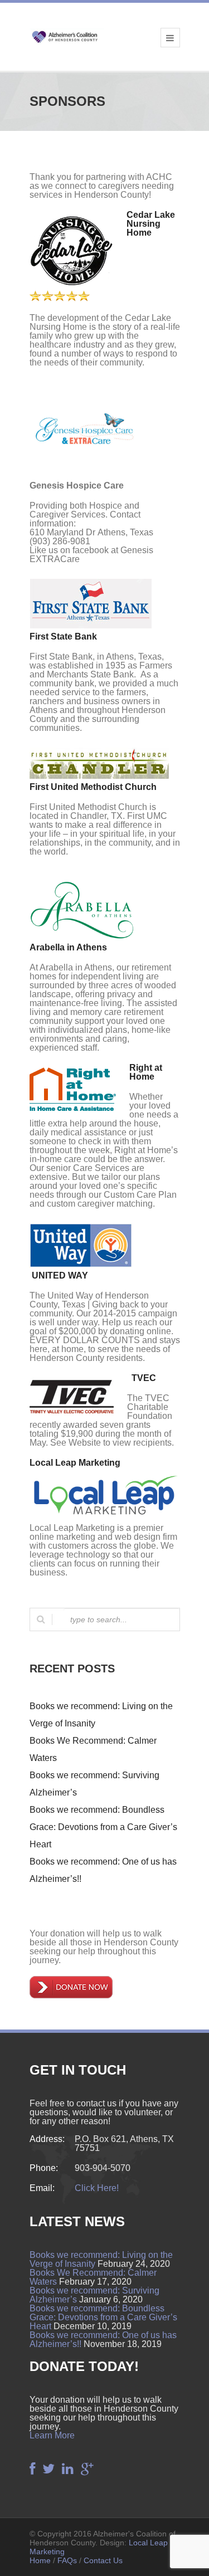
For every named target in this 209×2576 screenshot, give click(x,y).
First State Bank (63, 636)
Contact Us (103, 2560)
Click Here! (97, 2188)
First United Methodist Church (93, 787)
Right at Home (146, 1072)
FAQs (67, 2560)
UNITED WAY (60, 1275)
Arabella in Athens (68, 947)
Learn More (52, 2435)
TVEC (144, 1378)
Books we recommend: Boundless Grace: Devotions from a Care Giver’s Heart (103, 1827)
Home (40, 2560)
